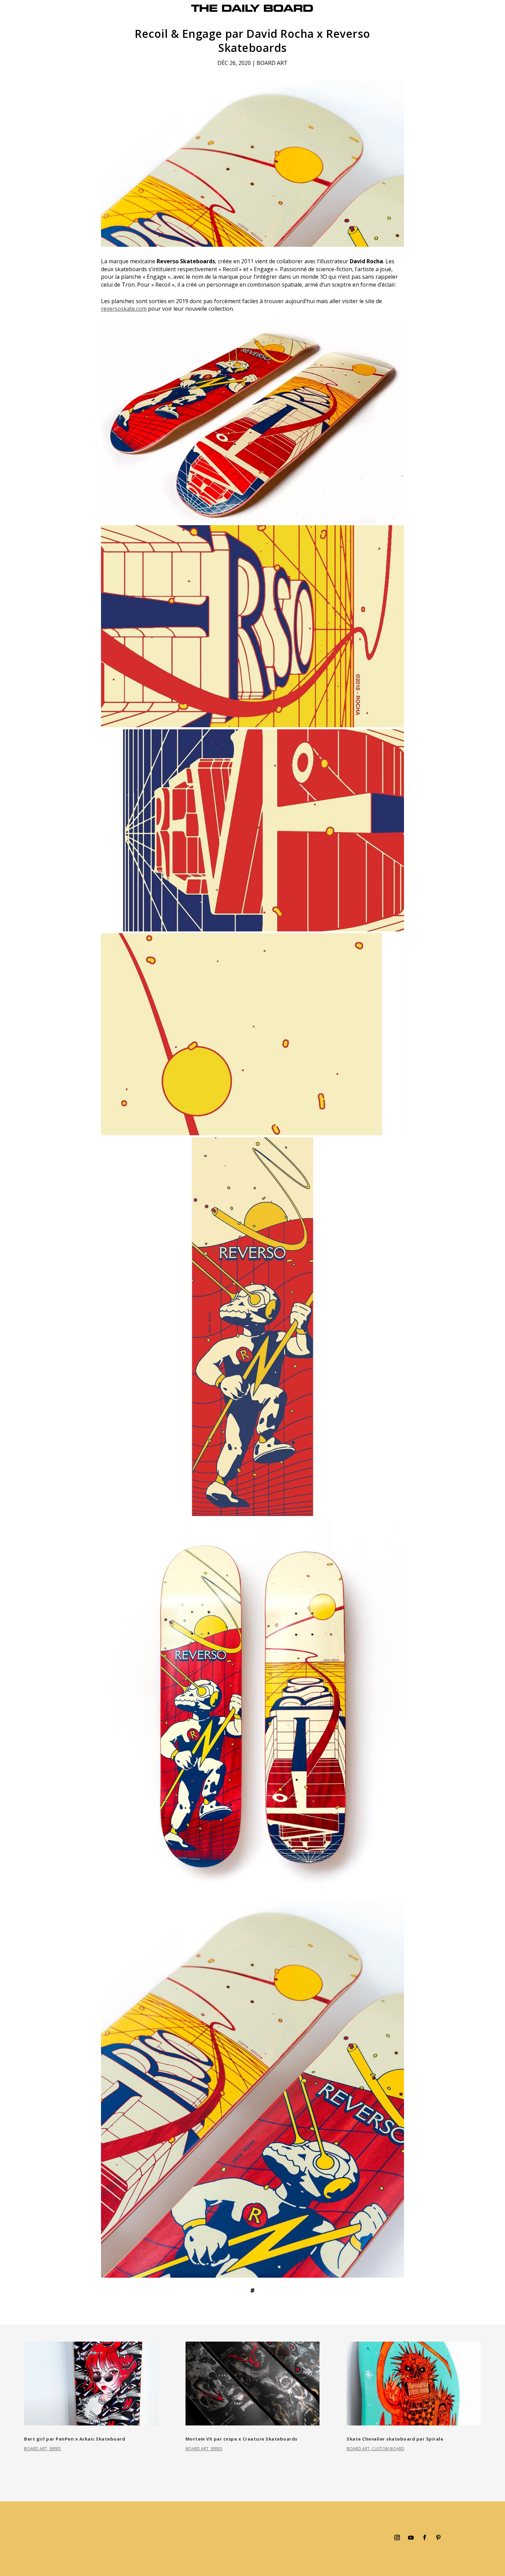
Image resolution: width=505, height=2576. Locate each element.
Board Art (272, 63)
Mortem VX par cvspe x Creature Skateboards (242, 2439)
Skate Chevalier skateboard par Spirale (395, 2439)
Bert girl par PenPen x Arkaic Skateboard (75, 2439)
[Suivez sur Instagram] (397, 2538)
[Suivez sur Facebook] (425, 2538)
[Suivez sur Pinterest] (438, 2538)
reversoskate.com (124, 309)
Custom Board (388, 2449)
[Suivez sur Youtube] (411, 2538)
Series (55, 2449)
